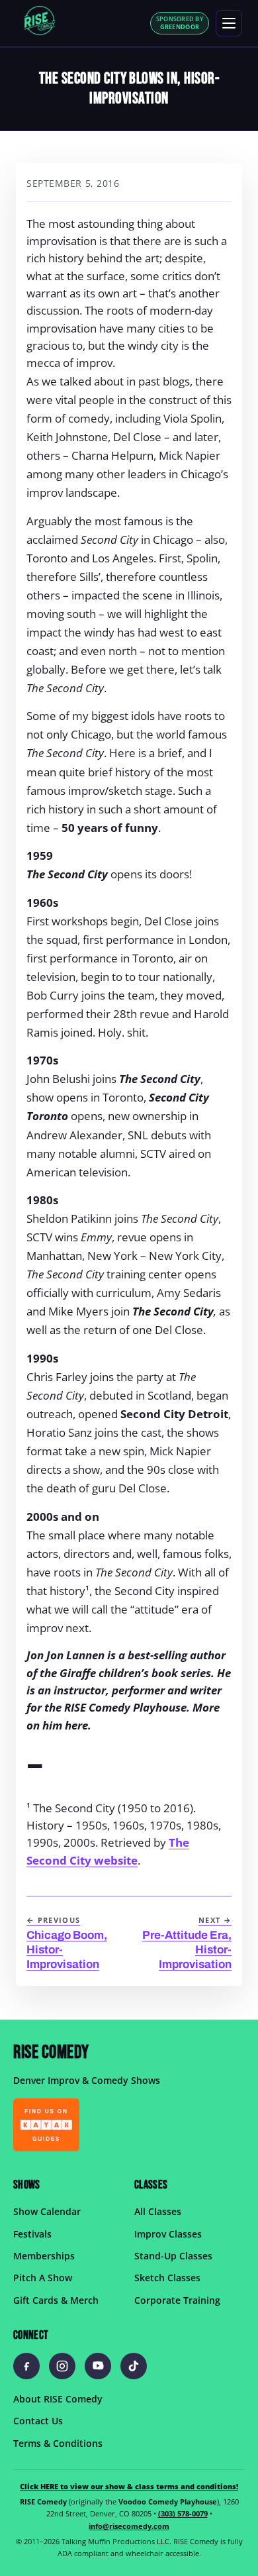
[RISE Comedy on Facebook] (26, 2365)
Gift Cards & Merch (56, 2299)
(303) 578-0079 (183, 2513)
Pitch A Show (43, 2278)
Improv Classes (168, 2233)
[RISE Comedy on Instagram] (62, 2365)
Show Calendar (47, 2211)
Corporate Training (177, 2299)
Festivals (32, 2233)
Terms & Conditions (58, 2443)
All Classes (158, 2211)
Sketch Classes (167, 2278)
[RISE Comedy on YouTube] (98, 2365)
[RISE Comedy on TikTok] (134, 2365)
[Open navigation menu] (229, 23)
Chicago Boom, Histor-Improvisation (67, 1943)
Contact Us (38, 2421)
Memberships (44, 2256)
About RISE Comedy (58, 2398)
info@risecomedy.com (129, 2526)
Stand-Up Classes (173, 2256)
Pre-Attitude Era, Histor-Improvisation (187, 1943)
